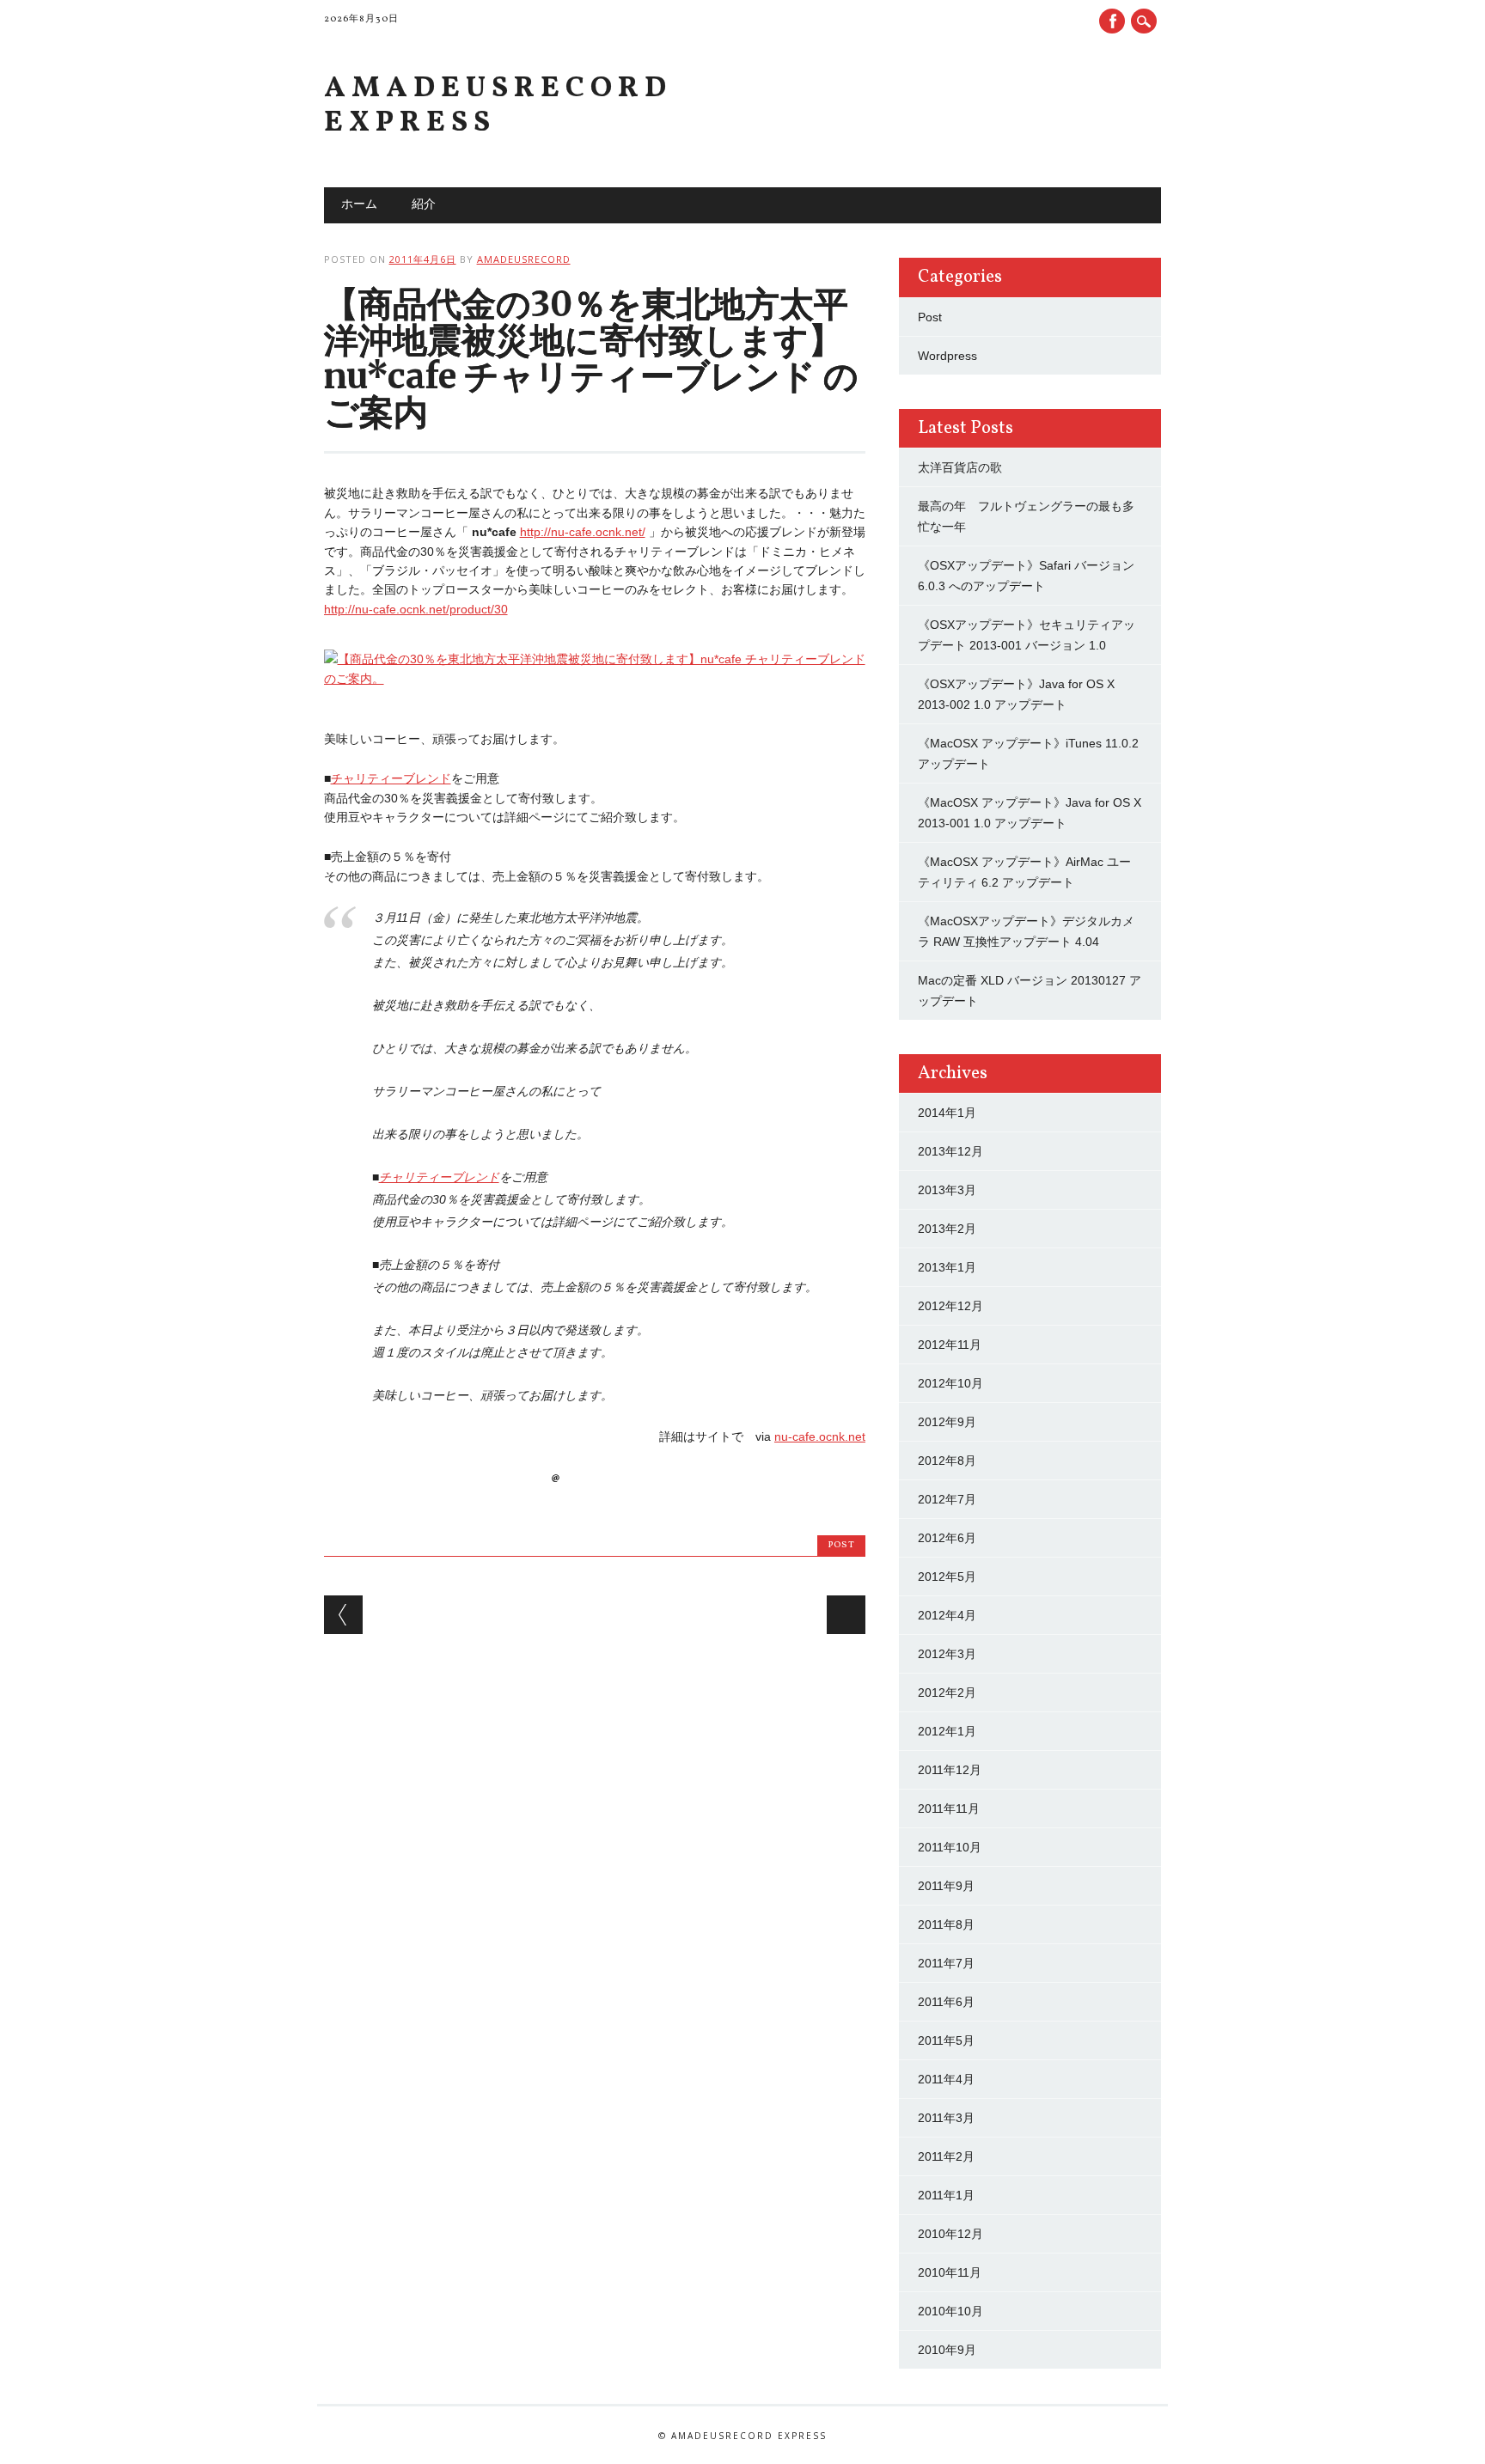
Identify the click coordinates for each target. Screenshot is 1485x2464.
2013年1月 (947, 1267)
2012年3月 (947, 1654)
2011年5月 (946, 2040)
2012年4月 (947, 1615)
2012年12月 (950, 1306)
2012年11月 (950, 1345)
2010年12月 (950, 2234)
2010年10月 (950, 2311)
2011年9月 (946, 1886)
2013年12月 (950, 1151)
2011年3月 (946, 2118)
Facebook (1112, 21)
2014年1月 (947, 1113)
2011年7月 (946, 1963)
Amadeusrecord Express (498, 106)
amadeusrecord (524, 259)
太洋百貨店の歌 (960, 467)
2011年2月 (946, 2156)
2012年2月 (947, 1692)
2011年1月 (946, 2195)
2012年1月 (947, 1731)
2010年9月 (947, 2350)
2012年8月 (947, 1461)
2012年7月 (947, 1499)
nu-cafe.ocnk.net (820, 1436)
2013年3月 (947, 1190)
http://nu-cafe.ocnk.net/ (583, 532)
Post (841, 1545)
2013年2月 (947, 1229)
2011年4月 (946, 2079)
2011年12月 (950, 1770)
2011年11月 (949, 1808)
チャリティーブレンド (391, 778)
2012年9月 (947, 1422)
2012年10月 (950, 1383)
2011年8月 (946, 1924)
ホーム (359, 205)
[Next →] (846, 1615)
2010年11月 (950, 2272)
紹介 (424, 205)
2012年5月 (947, 1577)
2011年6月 (946, 2002)
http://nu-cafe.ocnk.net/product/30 (416, 609)
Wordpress (947, 356)
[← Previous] (343, 1615)
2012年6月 (947, 1538)
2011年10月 (950, 1847)
